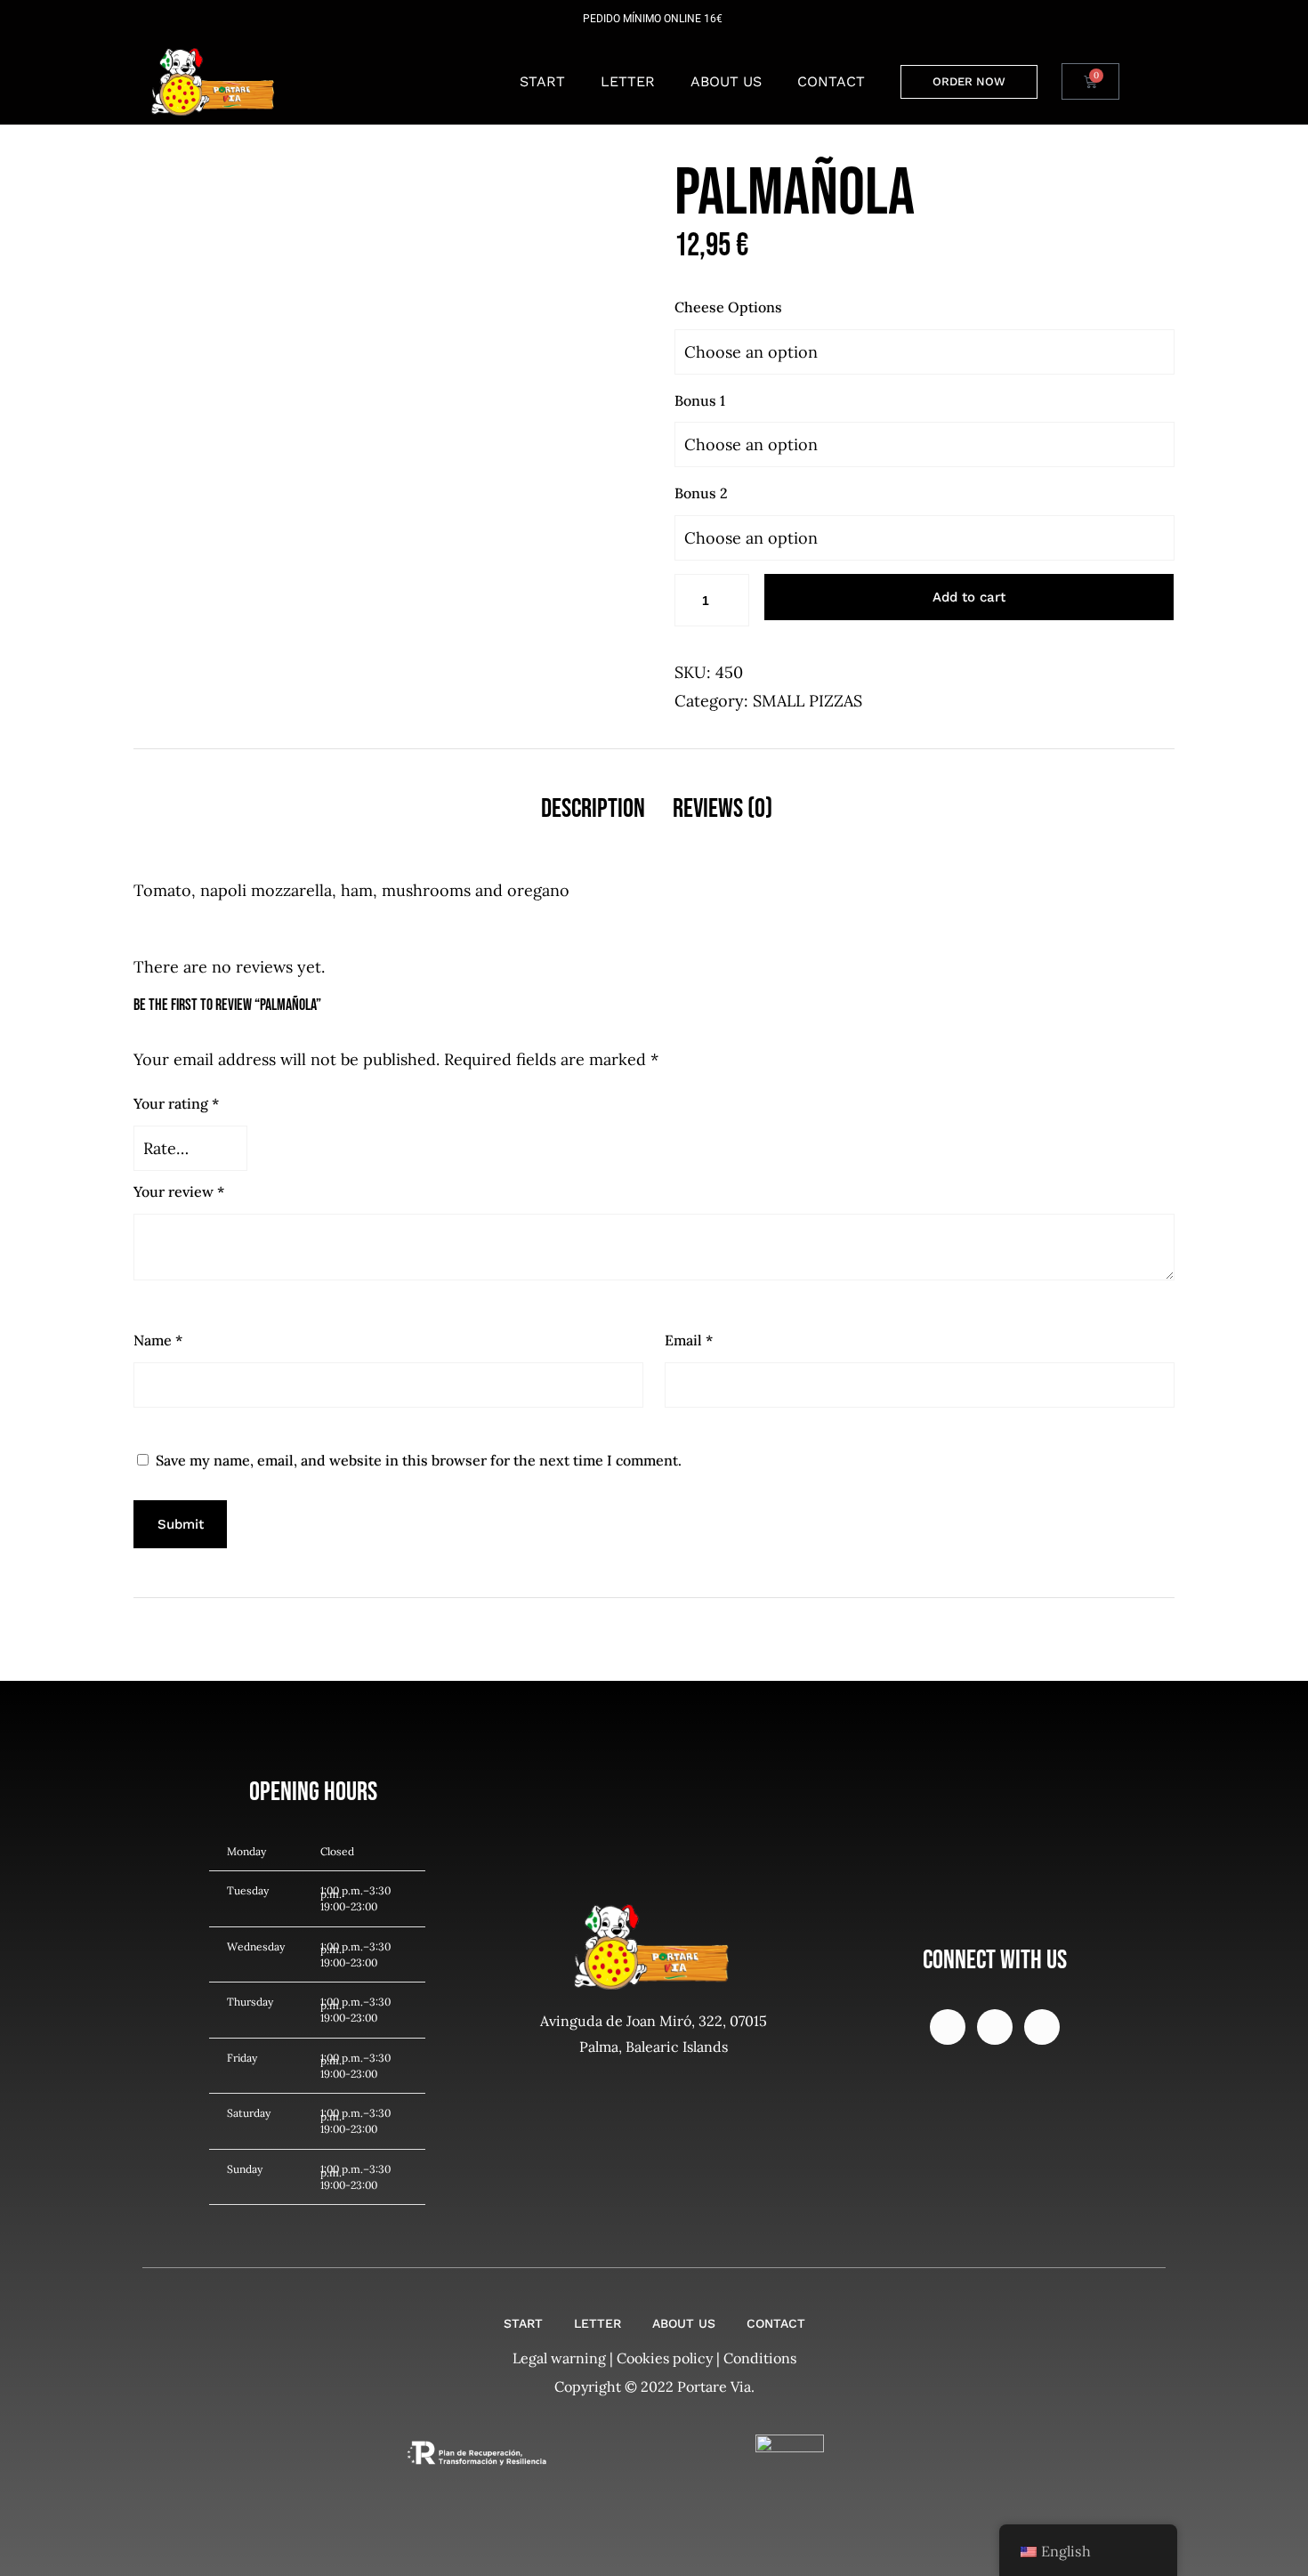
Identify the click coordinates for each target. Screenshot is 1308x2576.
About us (726, 81)
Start (542, 81)
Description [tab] (593, 809)
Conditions (760, 2358)
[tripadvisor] (995, 2027)
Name (158, 1340)
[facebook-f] (948, 2027)
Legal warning (559, 2358)
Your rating (176, 1103)
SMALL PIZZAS (807, 701)
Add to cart (969, 597)
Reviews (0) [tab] (723, 809)
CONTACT (831, 81)
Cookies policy (665, 2358)
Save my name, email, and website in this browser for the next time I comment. (419, 1460)
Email (689, 1340)
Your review (179, 1191)
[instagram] (1042, 2027)
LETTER (628, 81)
